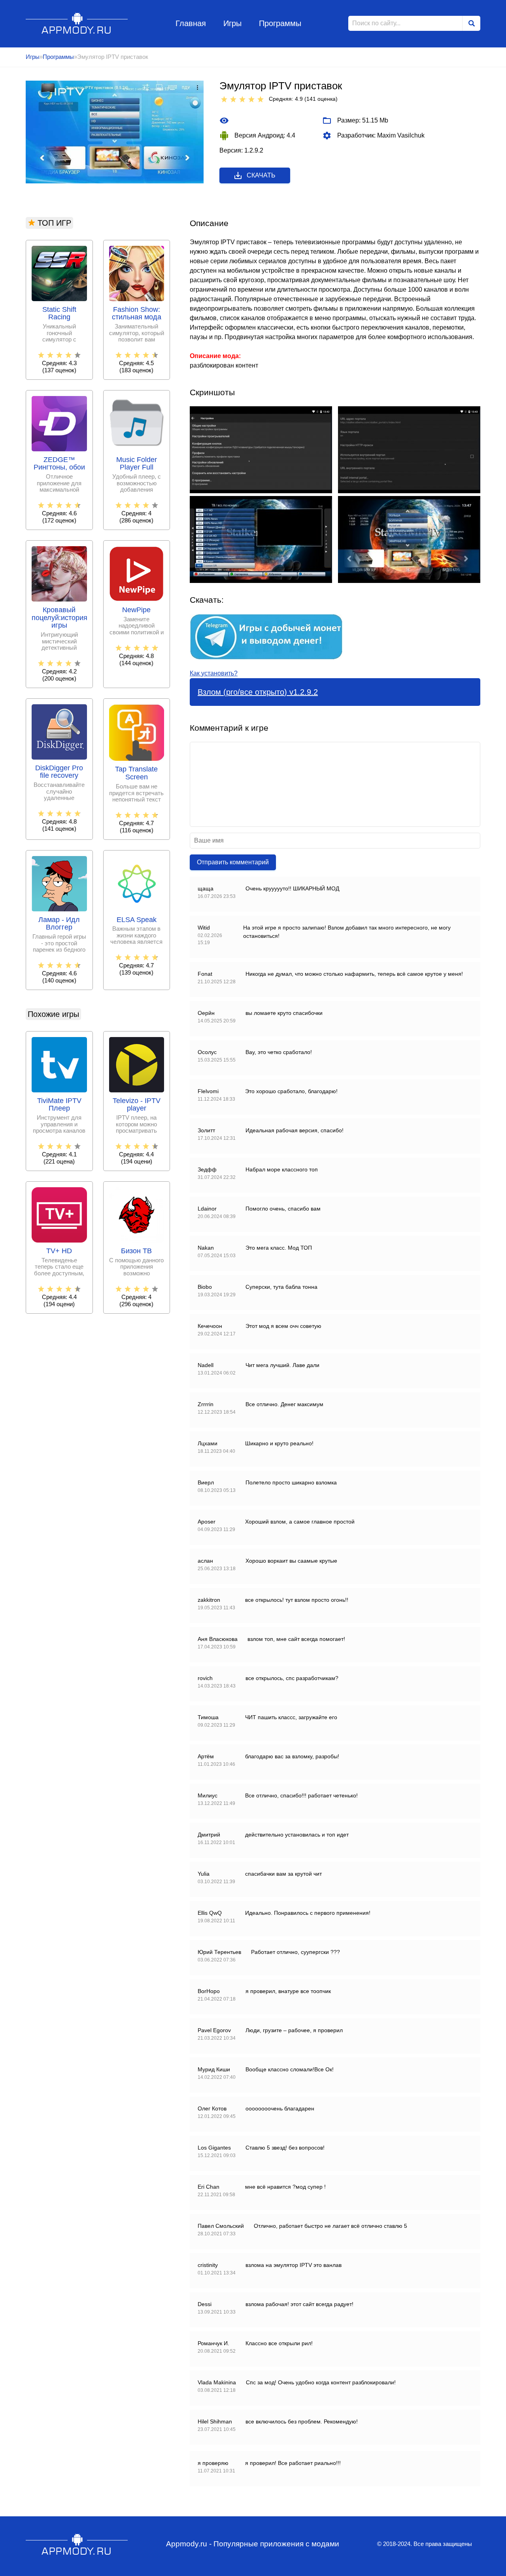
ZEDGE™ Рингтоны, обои (59, 464)
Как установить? (214, 673)
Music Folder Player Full (137, 464)
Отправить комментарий (233, 862)
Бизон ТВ (136, 1251)
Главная (191, 23)
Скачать (261, 175)
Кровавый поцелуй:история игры (59, 618)
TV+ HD (59, 1251)
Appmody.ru (77, 23)
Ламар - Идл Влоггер (59, 924)
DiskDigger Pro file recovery (59, 772)
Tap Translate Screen (136, 773)
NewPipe (136, 610)
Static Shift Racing (59, 314)
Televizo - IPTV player (137, 1105)
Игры (232, 23)
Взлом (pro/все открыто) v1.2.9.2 (258, 692)
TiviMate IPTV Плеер (59, 1105)
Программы (280, 23)
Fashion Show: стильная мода (137, 314)
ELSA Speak (137, 920)
